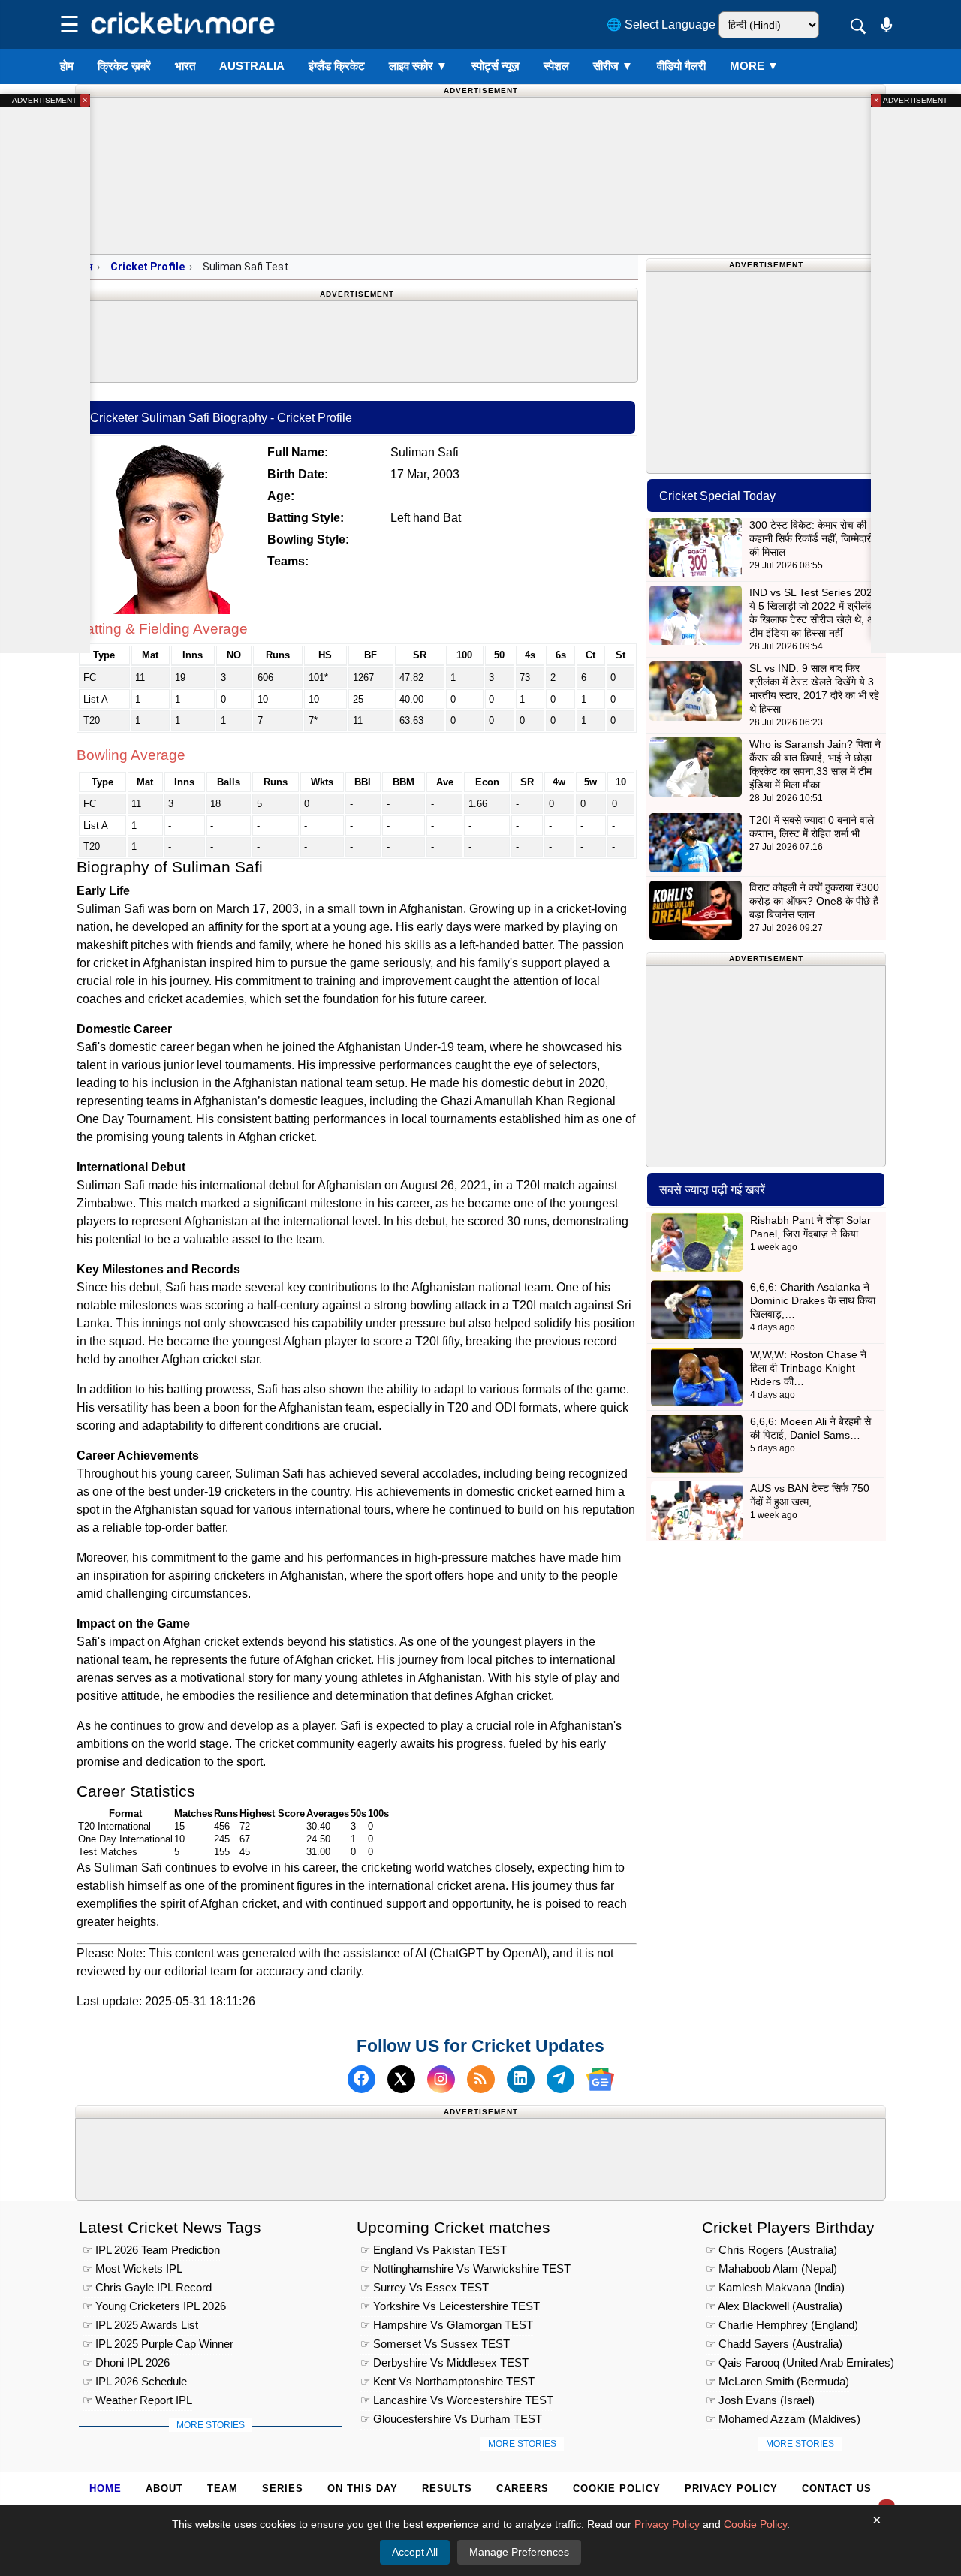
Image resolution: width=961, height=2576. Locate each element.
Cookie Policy (617, 2489)
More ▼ (754, 66)
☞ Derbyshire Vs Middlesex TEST (444, 2362)
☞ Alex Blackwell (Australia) (774, 2306)
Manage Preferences (519, 2552)
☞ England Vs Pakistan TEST (434, 2250)
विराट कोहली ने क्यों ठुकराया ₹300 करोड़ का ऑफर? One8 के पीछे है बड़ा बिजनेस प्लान (814, 901)
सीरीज (613, 66)
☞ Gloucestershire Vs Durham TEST (451, 2419)
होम (67, 66)
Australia (252, 66)
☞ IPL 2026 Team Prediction (151, 2250)
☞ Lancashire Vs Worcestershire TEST (457, 2400)
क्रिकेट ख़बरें (124, 66)
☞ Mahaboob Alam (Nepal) (771, 2269)
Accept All (415, 2552)
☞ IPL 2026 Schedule (135, 2381)
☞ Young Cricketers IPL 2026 (154, 2306)
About (164, 2489)
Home (105, 2489)
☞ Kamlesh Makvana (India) (775, 2287)
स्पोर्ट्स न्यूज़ (496, 66)
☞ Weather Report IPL (137, 2400)
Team (223, 2489)
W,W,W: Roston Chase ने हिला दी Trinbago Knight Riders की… (808, 1368)
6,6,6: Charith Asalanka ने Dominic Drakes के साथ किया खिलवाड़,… (813, 1300)
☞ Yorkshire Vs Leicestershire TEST (450, 2306)
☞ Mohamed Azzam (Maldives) (783, 2419)
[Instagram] (441, 2079)
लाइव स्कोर (418, 66)
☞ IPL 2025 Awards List (140, 2325)
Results (447, 2489)
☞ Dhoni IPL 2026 (126, 2362)
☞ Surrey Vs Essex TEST (425, 2287)
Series (283, 2489)
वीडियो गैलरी (681, 66)
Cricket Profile (148, 267)
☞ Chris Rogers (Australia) (771, 2250)
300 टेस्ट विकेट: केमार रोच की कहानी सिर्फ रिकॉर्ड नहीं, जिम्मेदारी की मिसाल (811, 538)
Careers (523, 2489)
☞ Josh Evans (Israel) (760, 2400)
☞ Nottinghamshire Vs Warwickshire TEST (465, 2269)
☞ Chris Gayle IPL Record (147, 2287)
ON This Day (363, 2489)
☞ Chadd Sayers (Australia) (774, 2344)
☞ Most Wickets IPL (133, 2269)
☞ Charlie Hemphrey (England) (782, 2325)
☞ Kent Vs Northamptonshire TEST (447, 2381)
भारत (185, 66)
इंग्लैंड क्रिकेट (337, 66)
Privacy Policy (731, 2489)
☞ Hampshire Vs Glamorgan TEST (447, 2325)
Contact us (837, 2489)
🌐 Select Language (661, 24)
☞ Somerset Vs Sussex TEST (435, 2344)
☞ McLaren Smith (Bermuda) (777, 2381)
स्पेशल (556, 66)
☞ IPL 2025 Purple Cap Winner (158, 2344)
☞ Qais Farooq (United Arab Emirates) (800, 2362)
